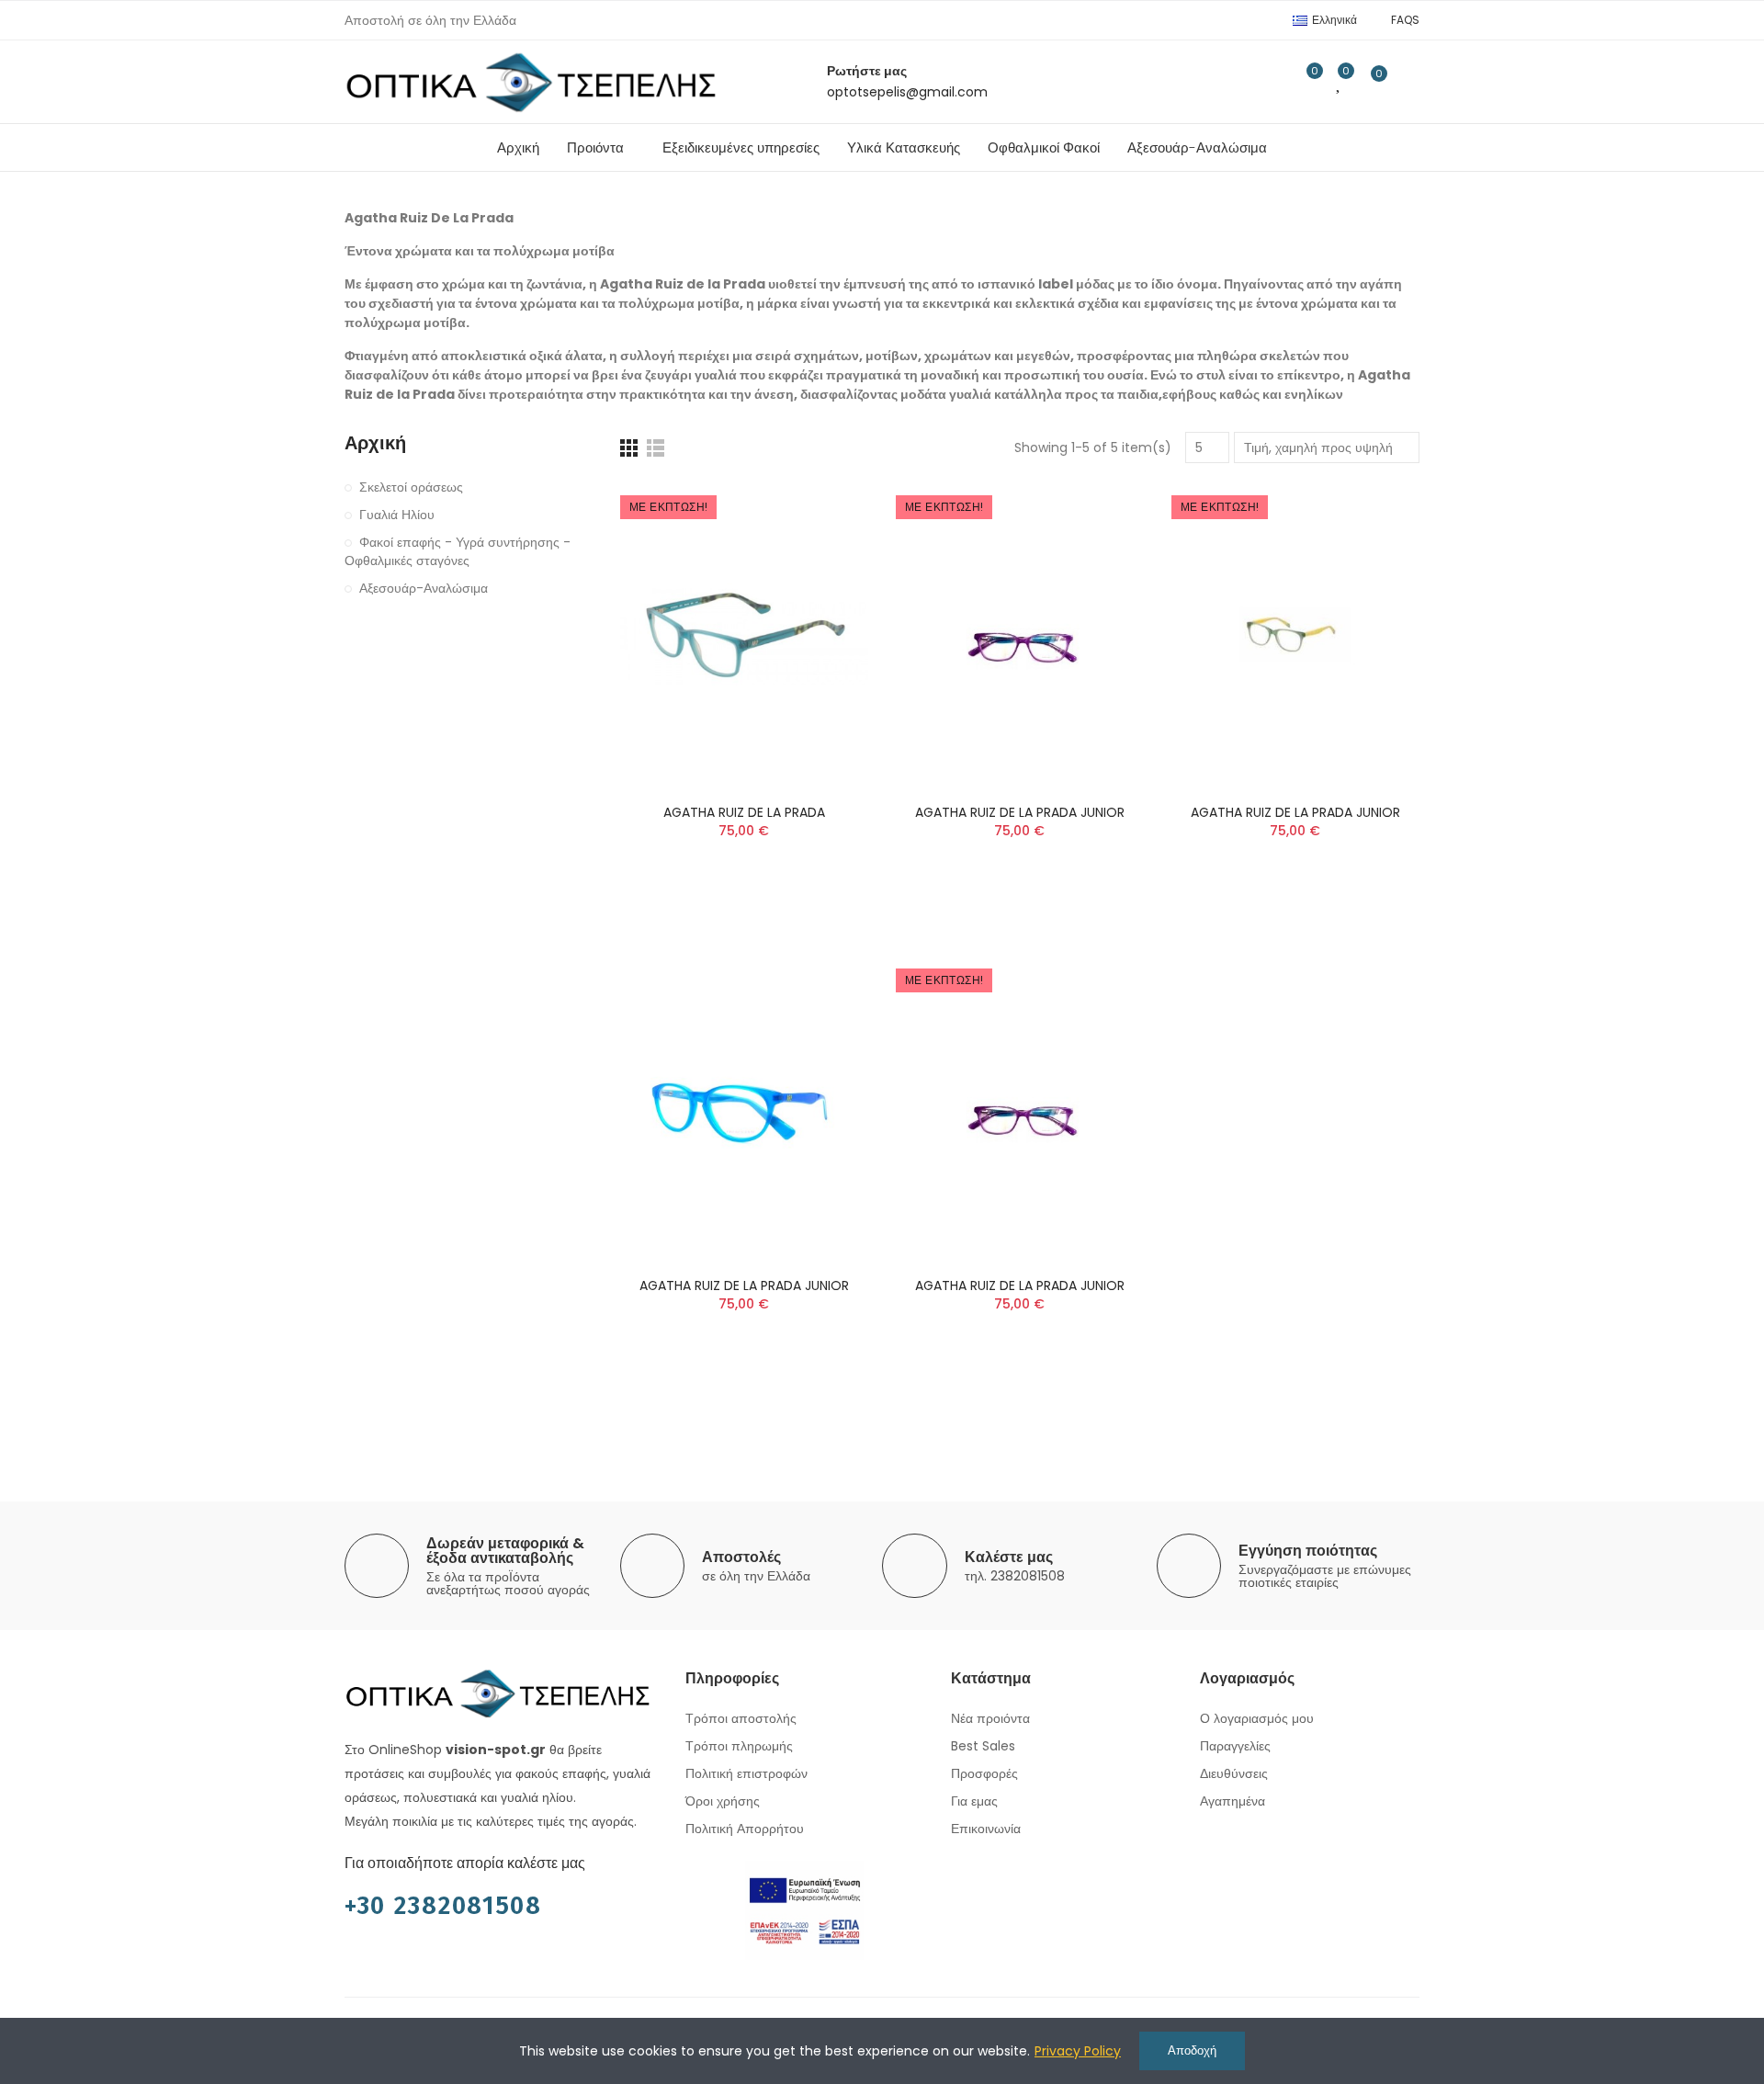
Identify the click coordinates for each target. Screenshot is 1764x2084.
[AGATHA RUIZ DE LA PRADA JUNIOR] (744, 1109)
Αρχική (375, 443)
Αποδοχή (1192, 2050)
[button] (1405, 20)
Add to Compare (822, 514)
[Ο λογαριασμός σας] (1410, 82)
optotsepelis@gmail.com (907, 92)
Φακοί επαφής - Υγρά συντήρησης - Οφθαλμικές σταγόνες (458, 551)
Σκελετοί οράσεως (411, 487)
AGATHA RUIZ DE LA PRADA (744, 812)
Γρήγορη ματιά (822, 587)
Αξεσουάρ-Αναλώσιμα (424, 588)
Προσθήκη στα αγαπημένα (822, 550)
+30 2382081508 (443, 1906)
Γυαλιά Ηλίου (397, 515)
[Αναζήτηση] (1268, 82)
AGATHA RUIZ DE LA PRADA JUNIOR (1020, 812)
